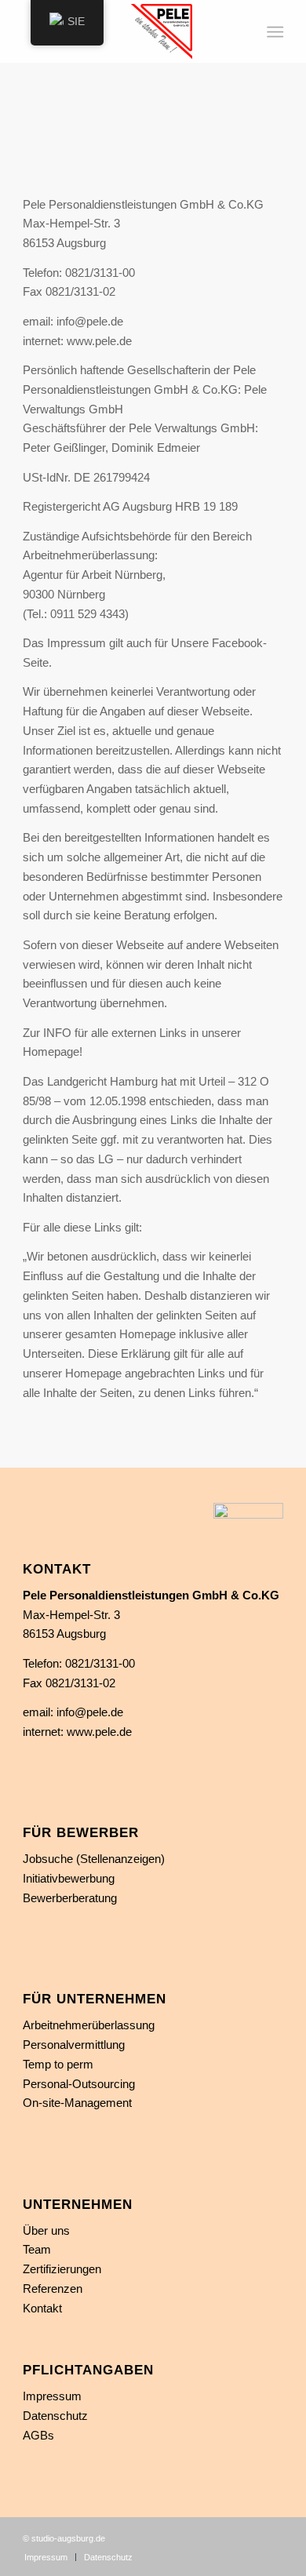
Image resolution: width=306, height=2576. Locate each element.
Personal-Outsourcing (79, 2084)
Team (37, 2249)
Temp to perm (58, 2064)
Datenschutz (55, 2416)
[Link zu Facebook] (271, 2537)
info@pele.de (90, 1712)
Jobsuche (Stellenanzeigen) (94, 1859)
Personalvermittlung (74, 2045)
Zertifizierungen (62, 2269)
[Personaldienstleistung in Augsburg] (127, 31)
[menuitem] (273, 32)
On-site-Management (77, 2103)
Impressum (52, 2396)
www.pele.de (99, 1732)
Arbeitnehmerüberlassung (89, 2025)
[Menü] (273, 32)
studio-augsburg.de (68, 2538)
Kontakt (42, 2308)
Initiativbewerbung (69, 1878)
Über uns (46, 2230)
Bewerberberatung (70, 1898)
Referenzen (53, 2289)
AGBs (38, 2435)
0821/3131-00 (100, 1663)
